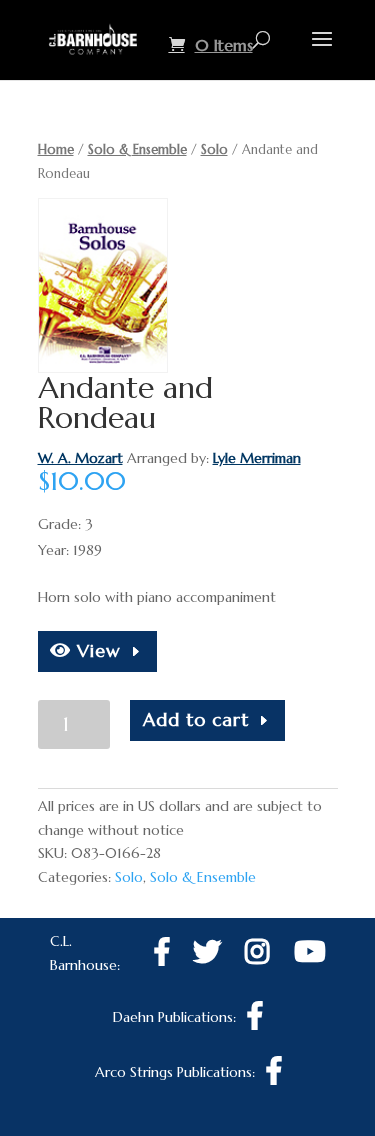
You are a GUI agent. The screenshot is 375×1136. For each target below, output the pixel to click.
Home (56, 149)
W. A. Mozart (80, 458)
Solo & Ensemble (137, 149)
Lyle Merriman (257, 458)
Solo (214, 149)
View (96, 650)
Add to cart (196, 719)
